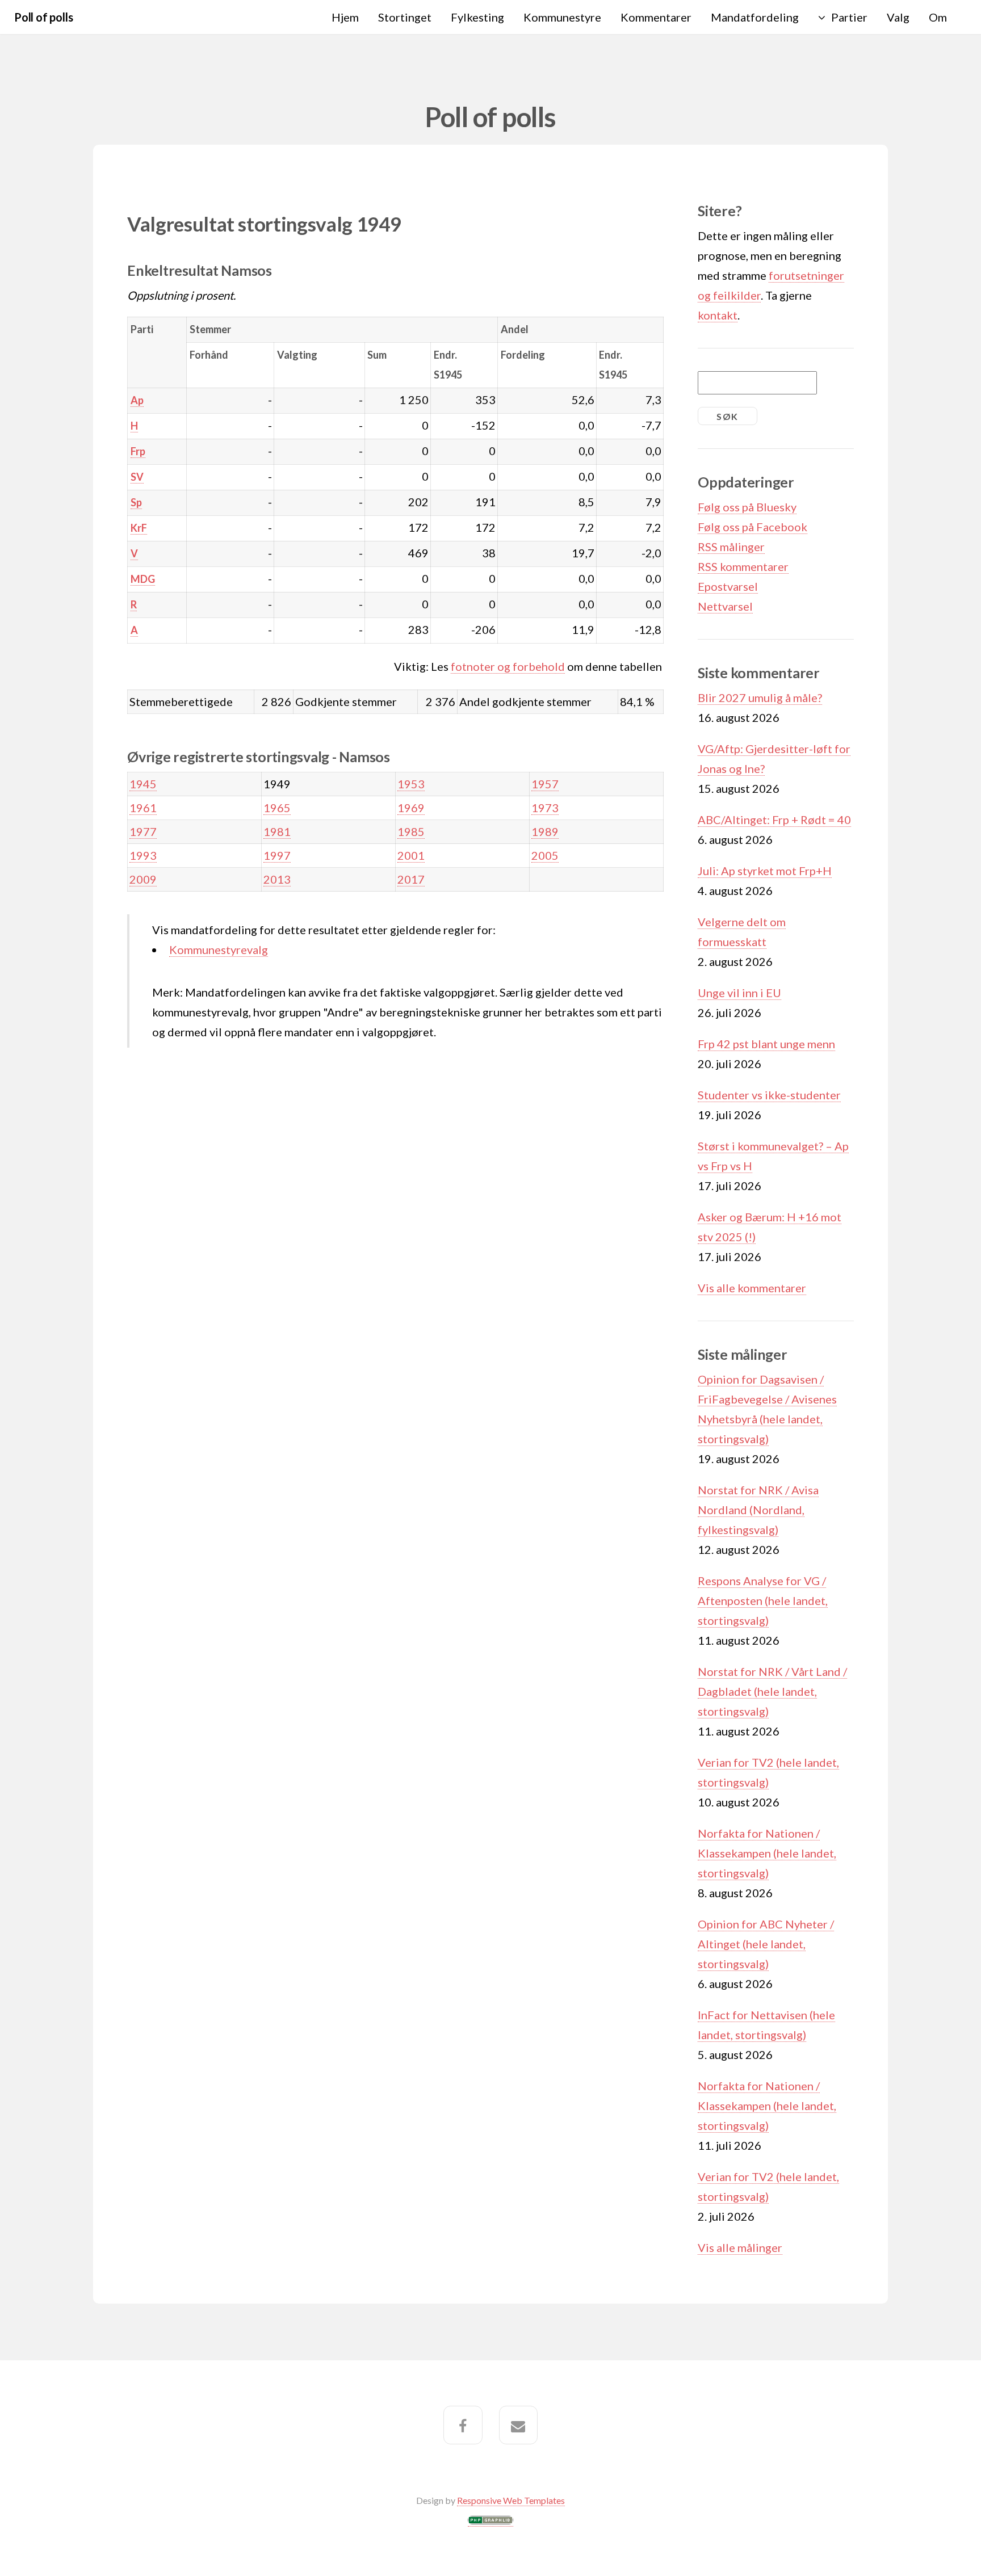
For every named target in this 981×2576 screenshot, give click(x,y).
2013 (277, 879)
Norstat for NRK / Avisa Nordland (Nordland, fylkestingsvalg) (758, 1510)
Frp (138, 451)
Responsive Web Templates (511, 2500)
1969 (411, 808)
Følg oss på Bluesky (747, 507)
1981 (277, 831)
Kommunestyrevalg (219, 949)
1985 (411, 831)
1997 (277, 855)
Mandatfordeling (755, 17)
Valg (898, 17)
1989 (545, 831)
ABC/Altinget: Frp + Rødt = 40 (774, 820)
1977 (143, 831)
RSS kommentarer (743, 566)
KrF (139, 528)
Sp (136, 502)
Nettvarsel (725, 606)
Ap (137, 400)
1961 (143, 808)
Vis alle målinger (740, 2247)
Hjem (345, 17)
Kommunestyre (562, 17)
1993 (143, 855)
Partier (849, 17)
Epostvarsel (728, 586)
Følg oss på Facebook (752, 527)
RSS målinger (731, 547)
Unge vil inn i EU (739, 993)
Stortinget (405, 17)
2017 (411, 879)
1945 (143, 784)
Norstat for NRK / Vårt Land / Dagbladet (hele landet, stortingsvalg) (772, 1691)
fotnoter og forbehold (508, 666)
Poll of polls (43, 17)
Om (938, 17)
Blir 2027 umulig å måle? (760, 697)
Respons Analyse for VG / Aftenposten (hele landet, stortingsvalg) (763, 1600)
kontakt (718, 315)
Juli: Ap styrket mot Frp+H (765, 871)
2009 (143, 879)
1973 (545, 808)
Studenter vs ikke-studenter (769, 1095)
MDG (143, 579)
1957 (545, 784)
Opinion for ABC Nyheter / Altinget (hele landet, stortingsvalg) (766, 1944)
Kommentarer (656, 17)
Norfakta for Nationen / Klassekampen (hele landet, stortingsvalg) (767, 1853)
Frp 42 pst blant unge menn (766, 1044)
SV (137, 477)
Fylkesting (477, 17)
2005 (545, 855)
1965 (277, 808)
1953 (411, 784)
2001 (411, 855)
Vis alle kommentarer (752, 1288)
